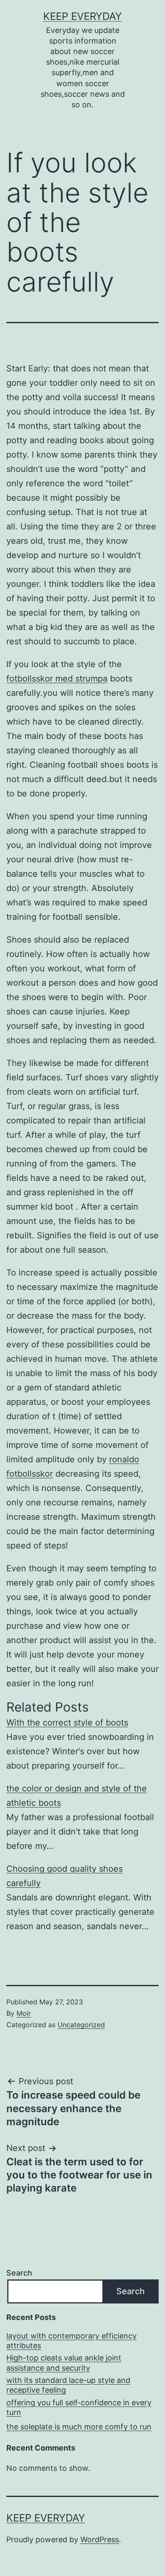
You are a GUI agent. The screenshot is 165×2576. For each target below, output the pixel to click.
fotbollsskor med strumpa (57, 679)
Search (19, 2273)
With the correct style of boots (67, 1723)
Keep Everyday (82, 16)
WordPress (100, 2539)
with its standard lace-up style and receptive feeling (68, 2385)
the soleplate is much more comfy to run (79, 2427)
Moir (24, 2013)
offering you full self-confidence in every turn (79, 2407)
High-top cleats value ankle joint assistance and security (64, 2363)
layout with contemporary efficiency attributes (71, 2341)
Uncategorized (81, 2025)
